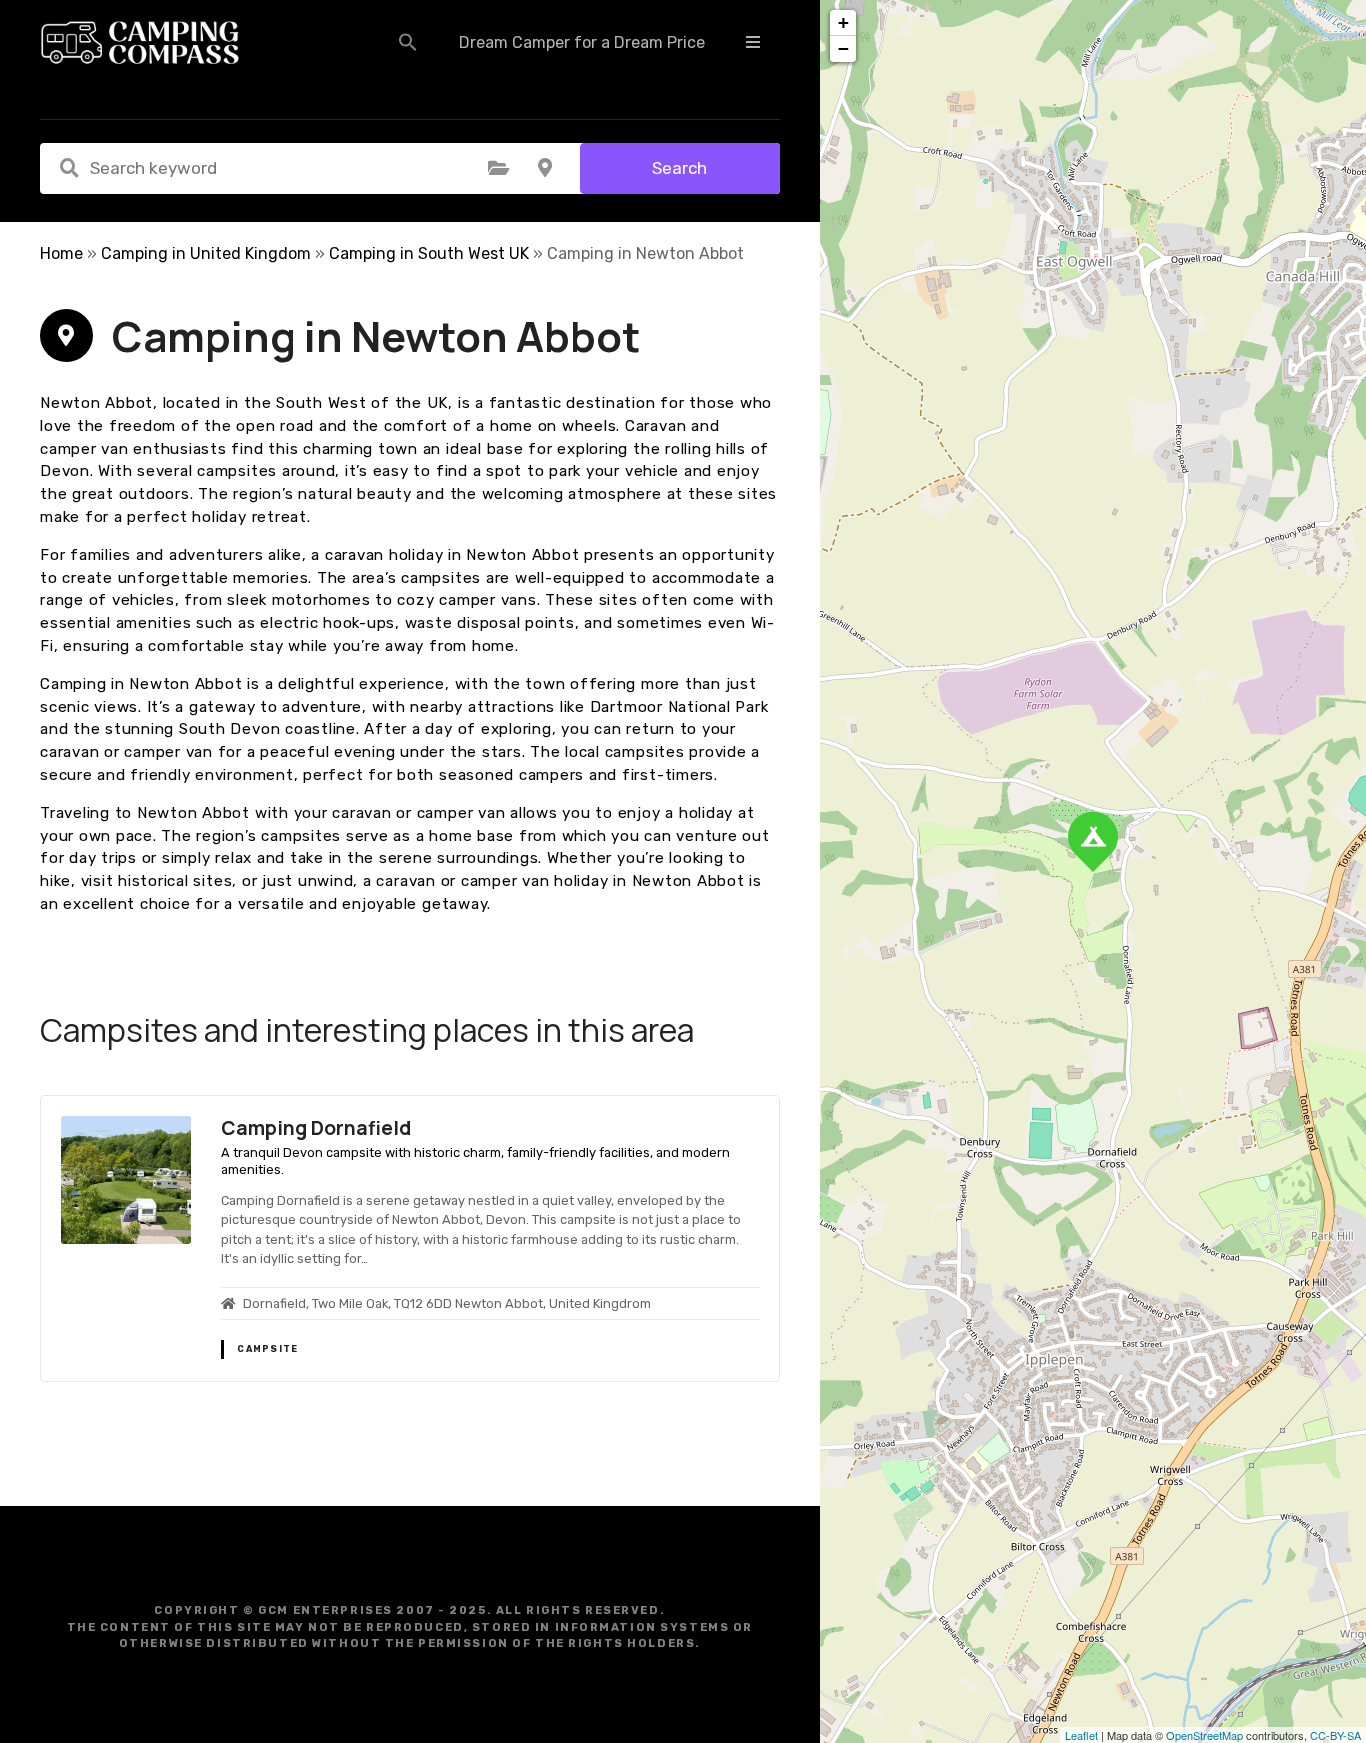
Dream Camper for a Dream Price (582, 42)
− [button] (843, 48)
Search (679, 168)
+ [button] (843, 22)
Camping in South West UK (429, 253)
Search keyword (69, 168)
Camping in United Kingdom (206, 253)
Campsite (267, 1349)
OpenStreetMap (1204, 1735)
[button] (408, 42)
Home (61, 253)
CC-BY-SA (1335, 1735)
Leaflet (1081, 1735)
